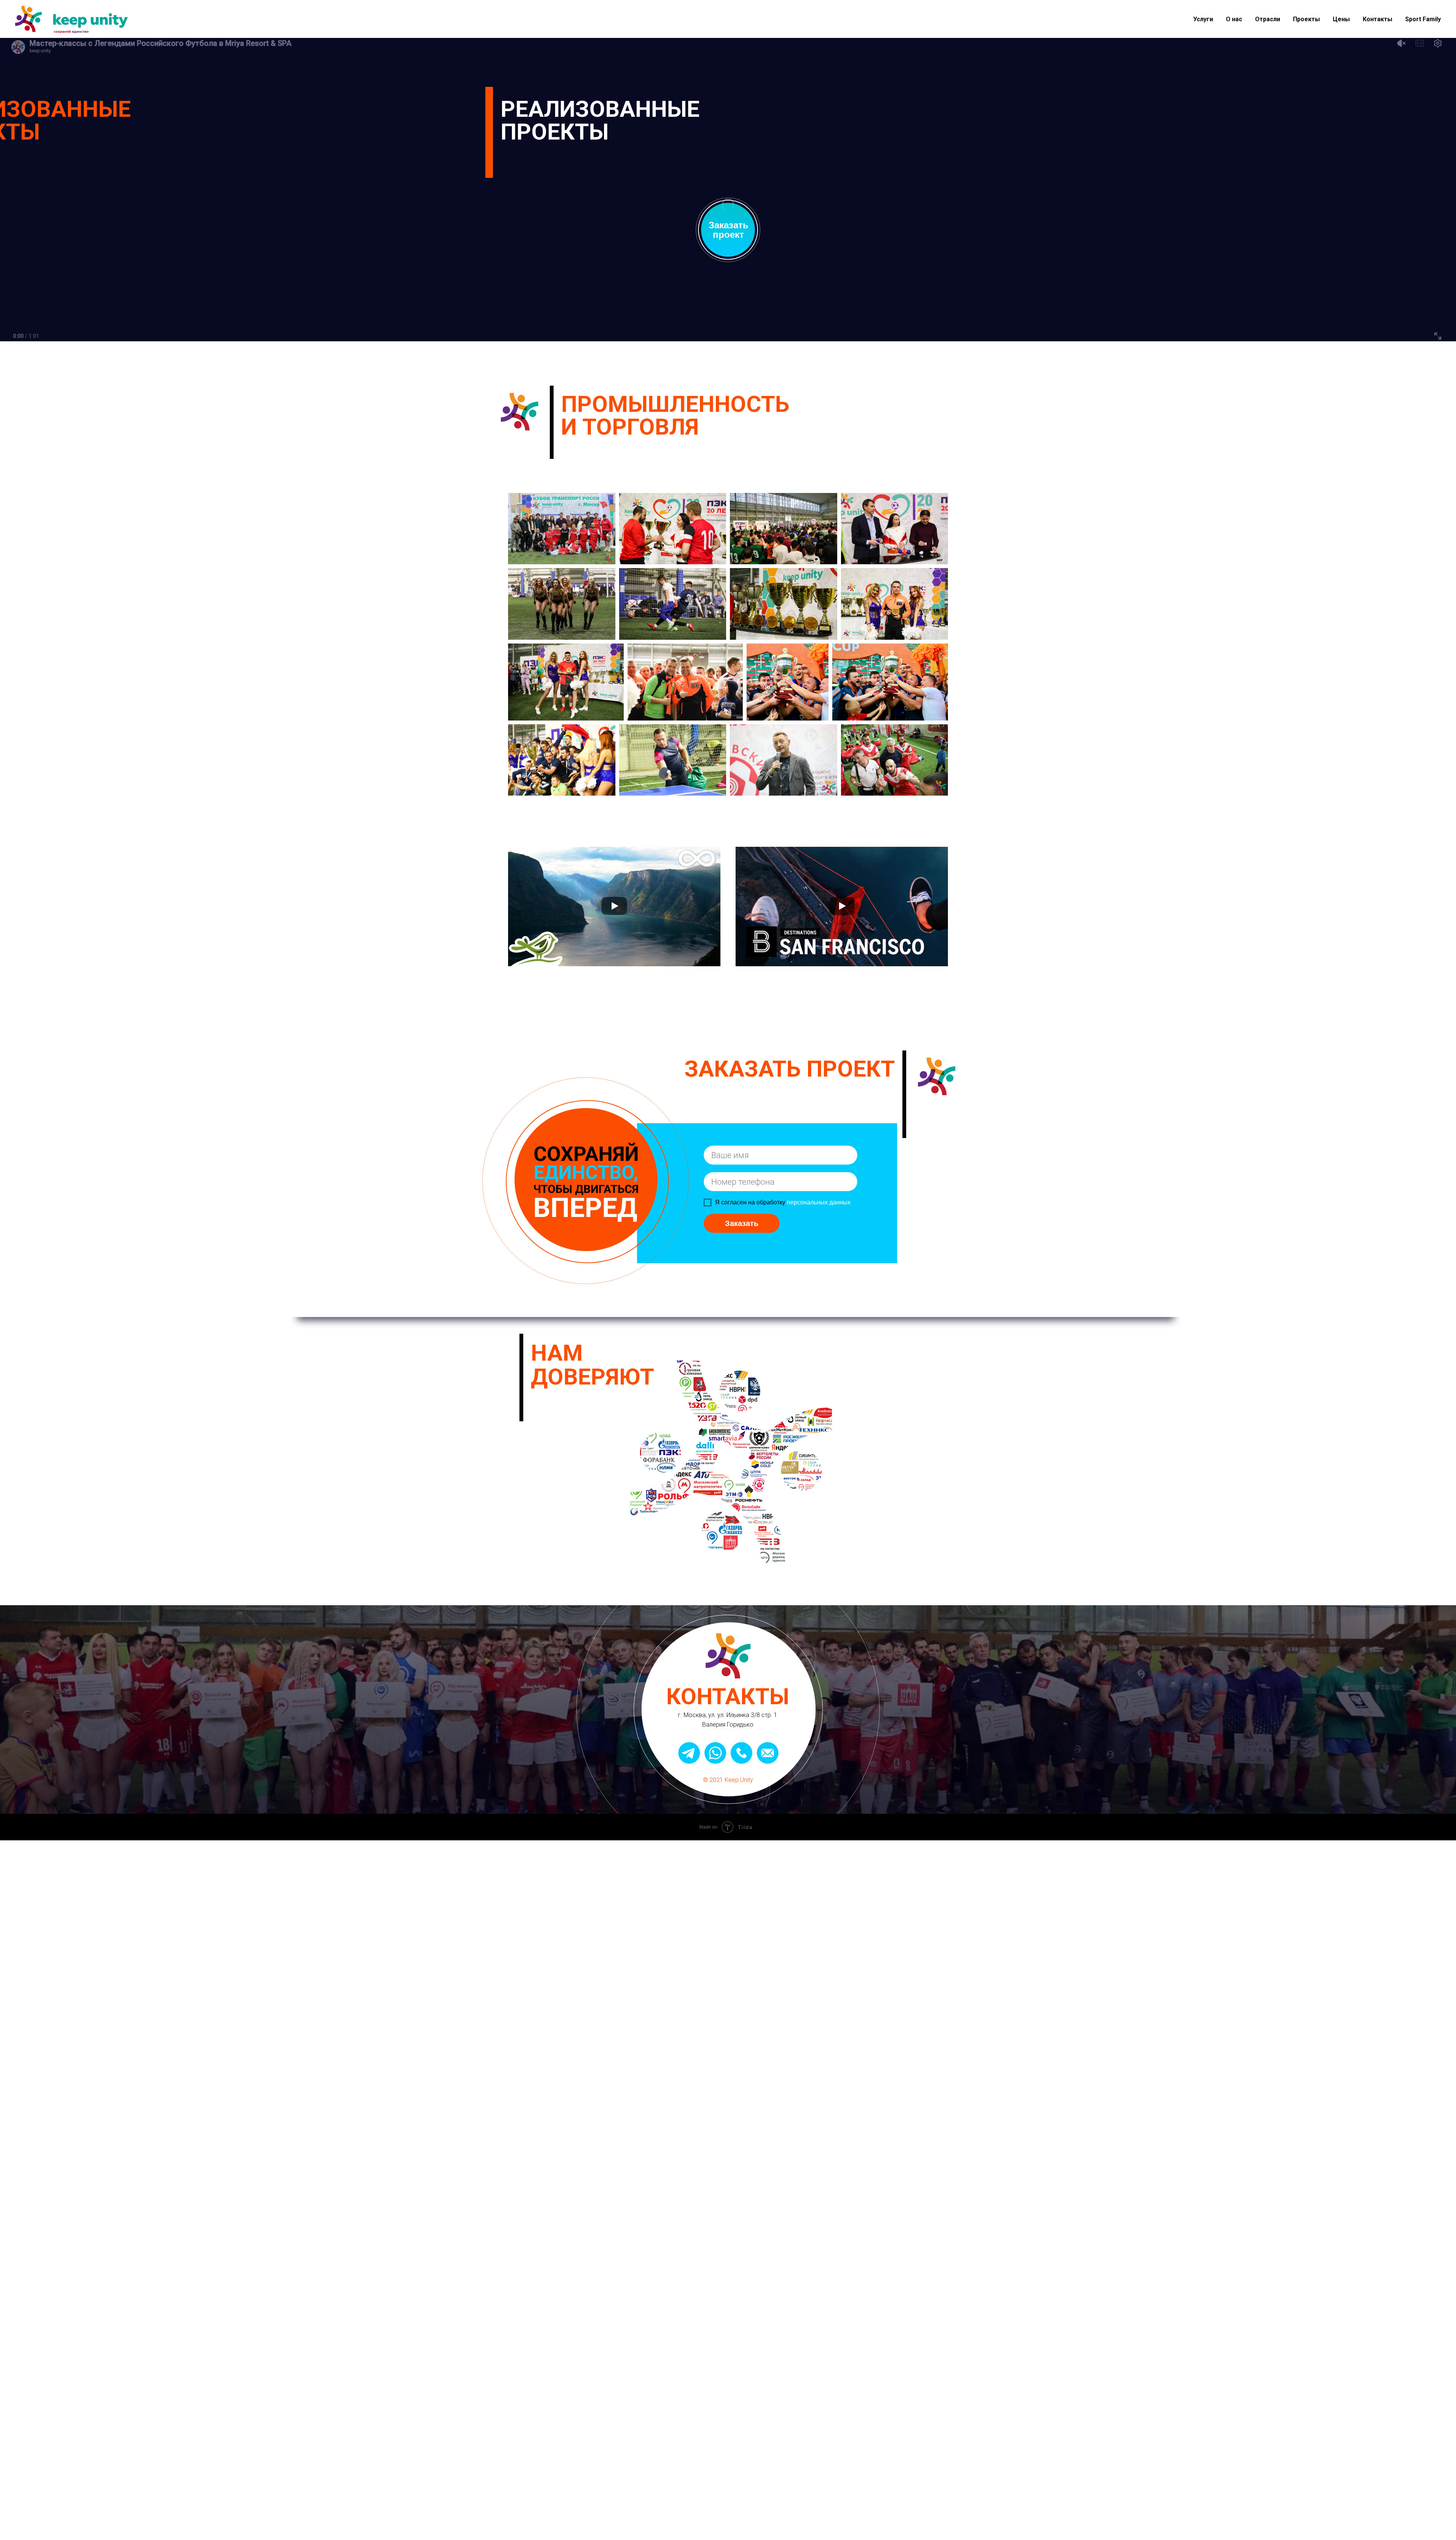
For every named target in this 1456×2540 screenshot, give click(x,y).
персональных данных (819, 1202)
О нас (1234, 19)
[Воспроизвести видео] (614, 907)
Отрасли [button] (1268, 19)
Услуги (1203, 19)
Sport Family (1423, 19)
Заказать (742, 1223)
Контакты (1378, 19)
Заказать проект (729, 230)
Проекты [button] (1306, 19)
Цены (1341, 19)
